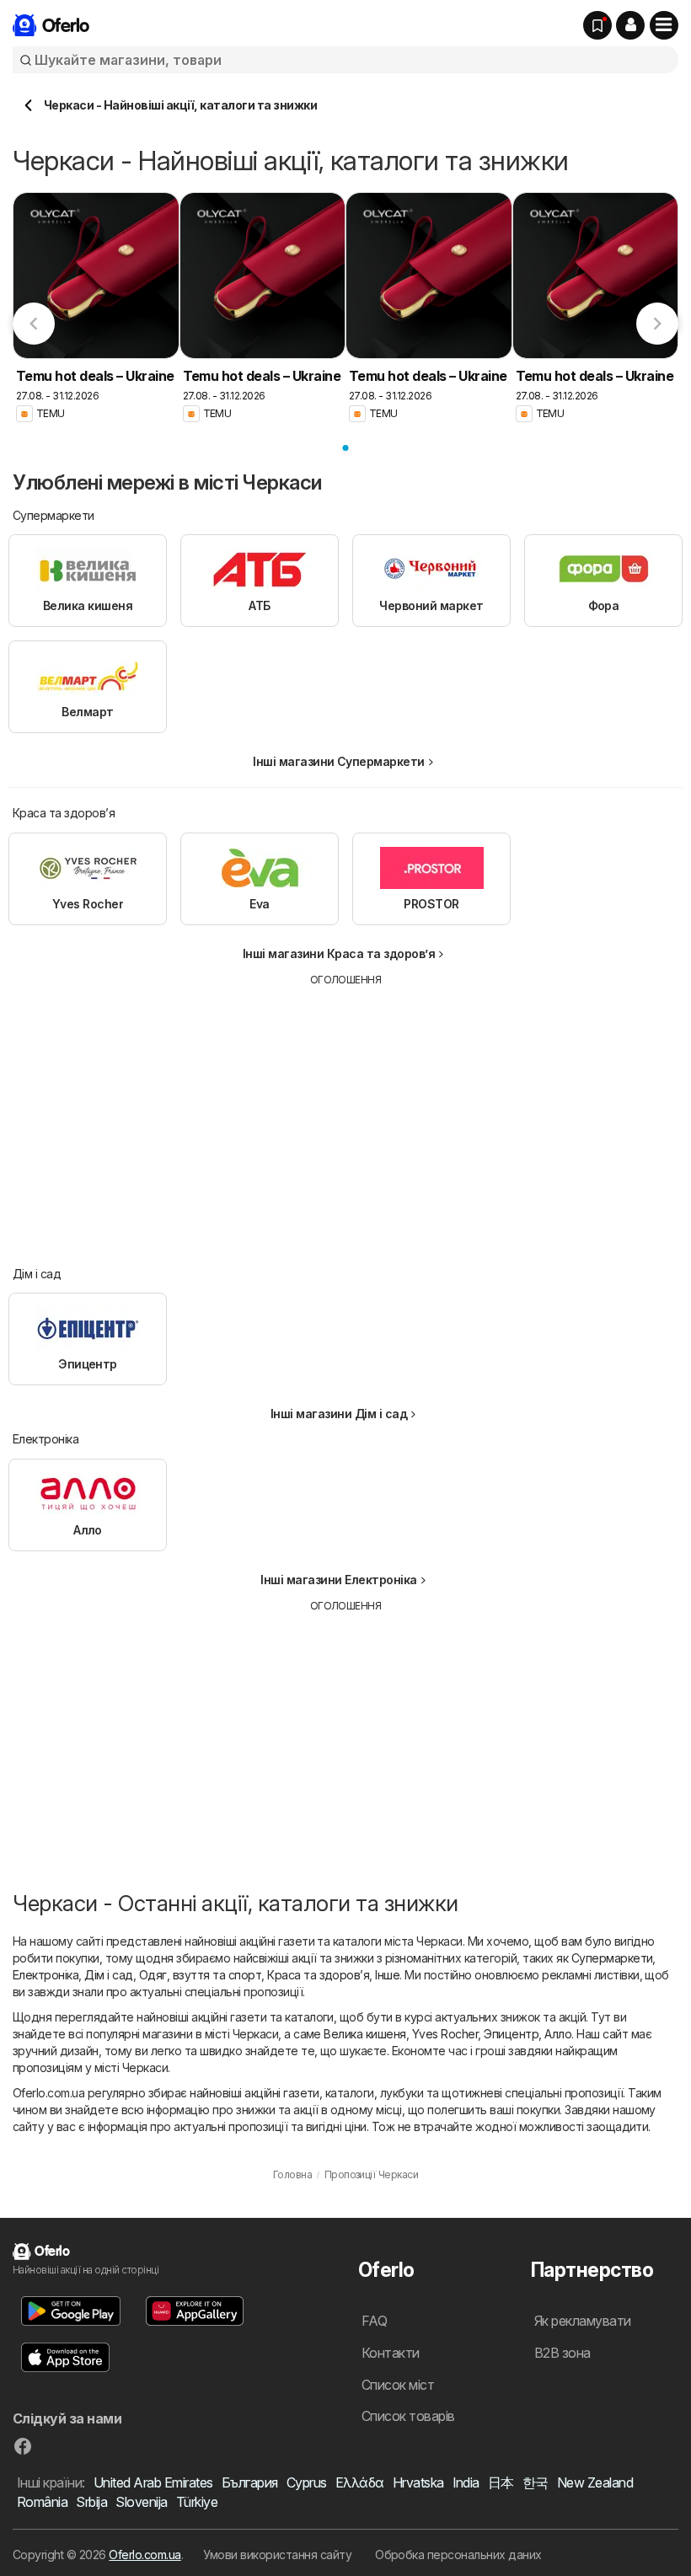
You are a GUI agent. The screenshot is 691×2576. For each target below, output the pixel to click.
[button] (630, 25)
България (250, 2482)
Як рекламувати (583, 2321)
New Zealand (595, 2482)
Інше (387, 1975)
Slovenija (141, 2502)
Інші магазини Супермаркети (339, 761)
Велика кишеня (364, 2034)
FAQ (374, 2321)
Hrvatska (418, 2482)
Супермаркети (612, 1958)
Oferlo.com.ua (145, 2555)
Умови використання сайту (277, 2555)
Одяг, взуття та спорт (200, 1975)
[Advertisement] (345, 1114)
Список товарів (408, 2416)
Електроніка (46, 1975)
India (466, 2482)
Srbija (91, 2502)
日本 (501, 2482)
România (42, 2502)
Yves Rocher (445, 2034)
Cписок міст (398, 2385)
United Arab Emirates (153, 2482)
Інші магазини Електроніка (338, 1580)
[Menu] (664, 25)
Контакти (391, 2353)
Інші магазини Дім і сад (339, 1414)
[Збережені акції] (597, 25)
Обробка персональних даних (458, 2555)
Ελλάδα (360, 2482)
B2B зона (562, 2353)
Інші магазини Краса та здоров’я (339, 953)
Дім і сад (108, 1975)
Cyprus (307, 2482)
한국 (536, 2482)
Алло (558, 2034)
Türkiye (197, 2502)
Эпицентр (511, 2034)
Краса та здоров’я (318, 1975)
